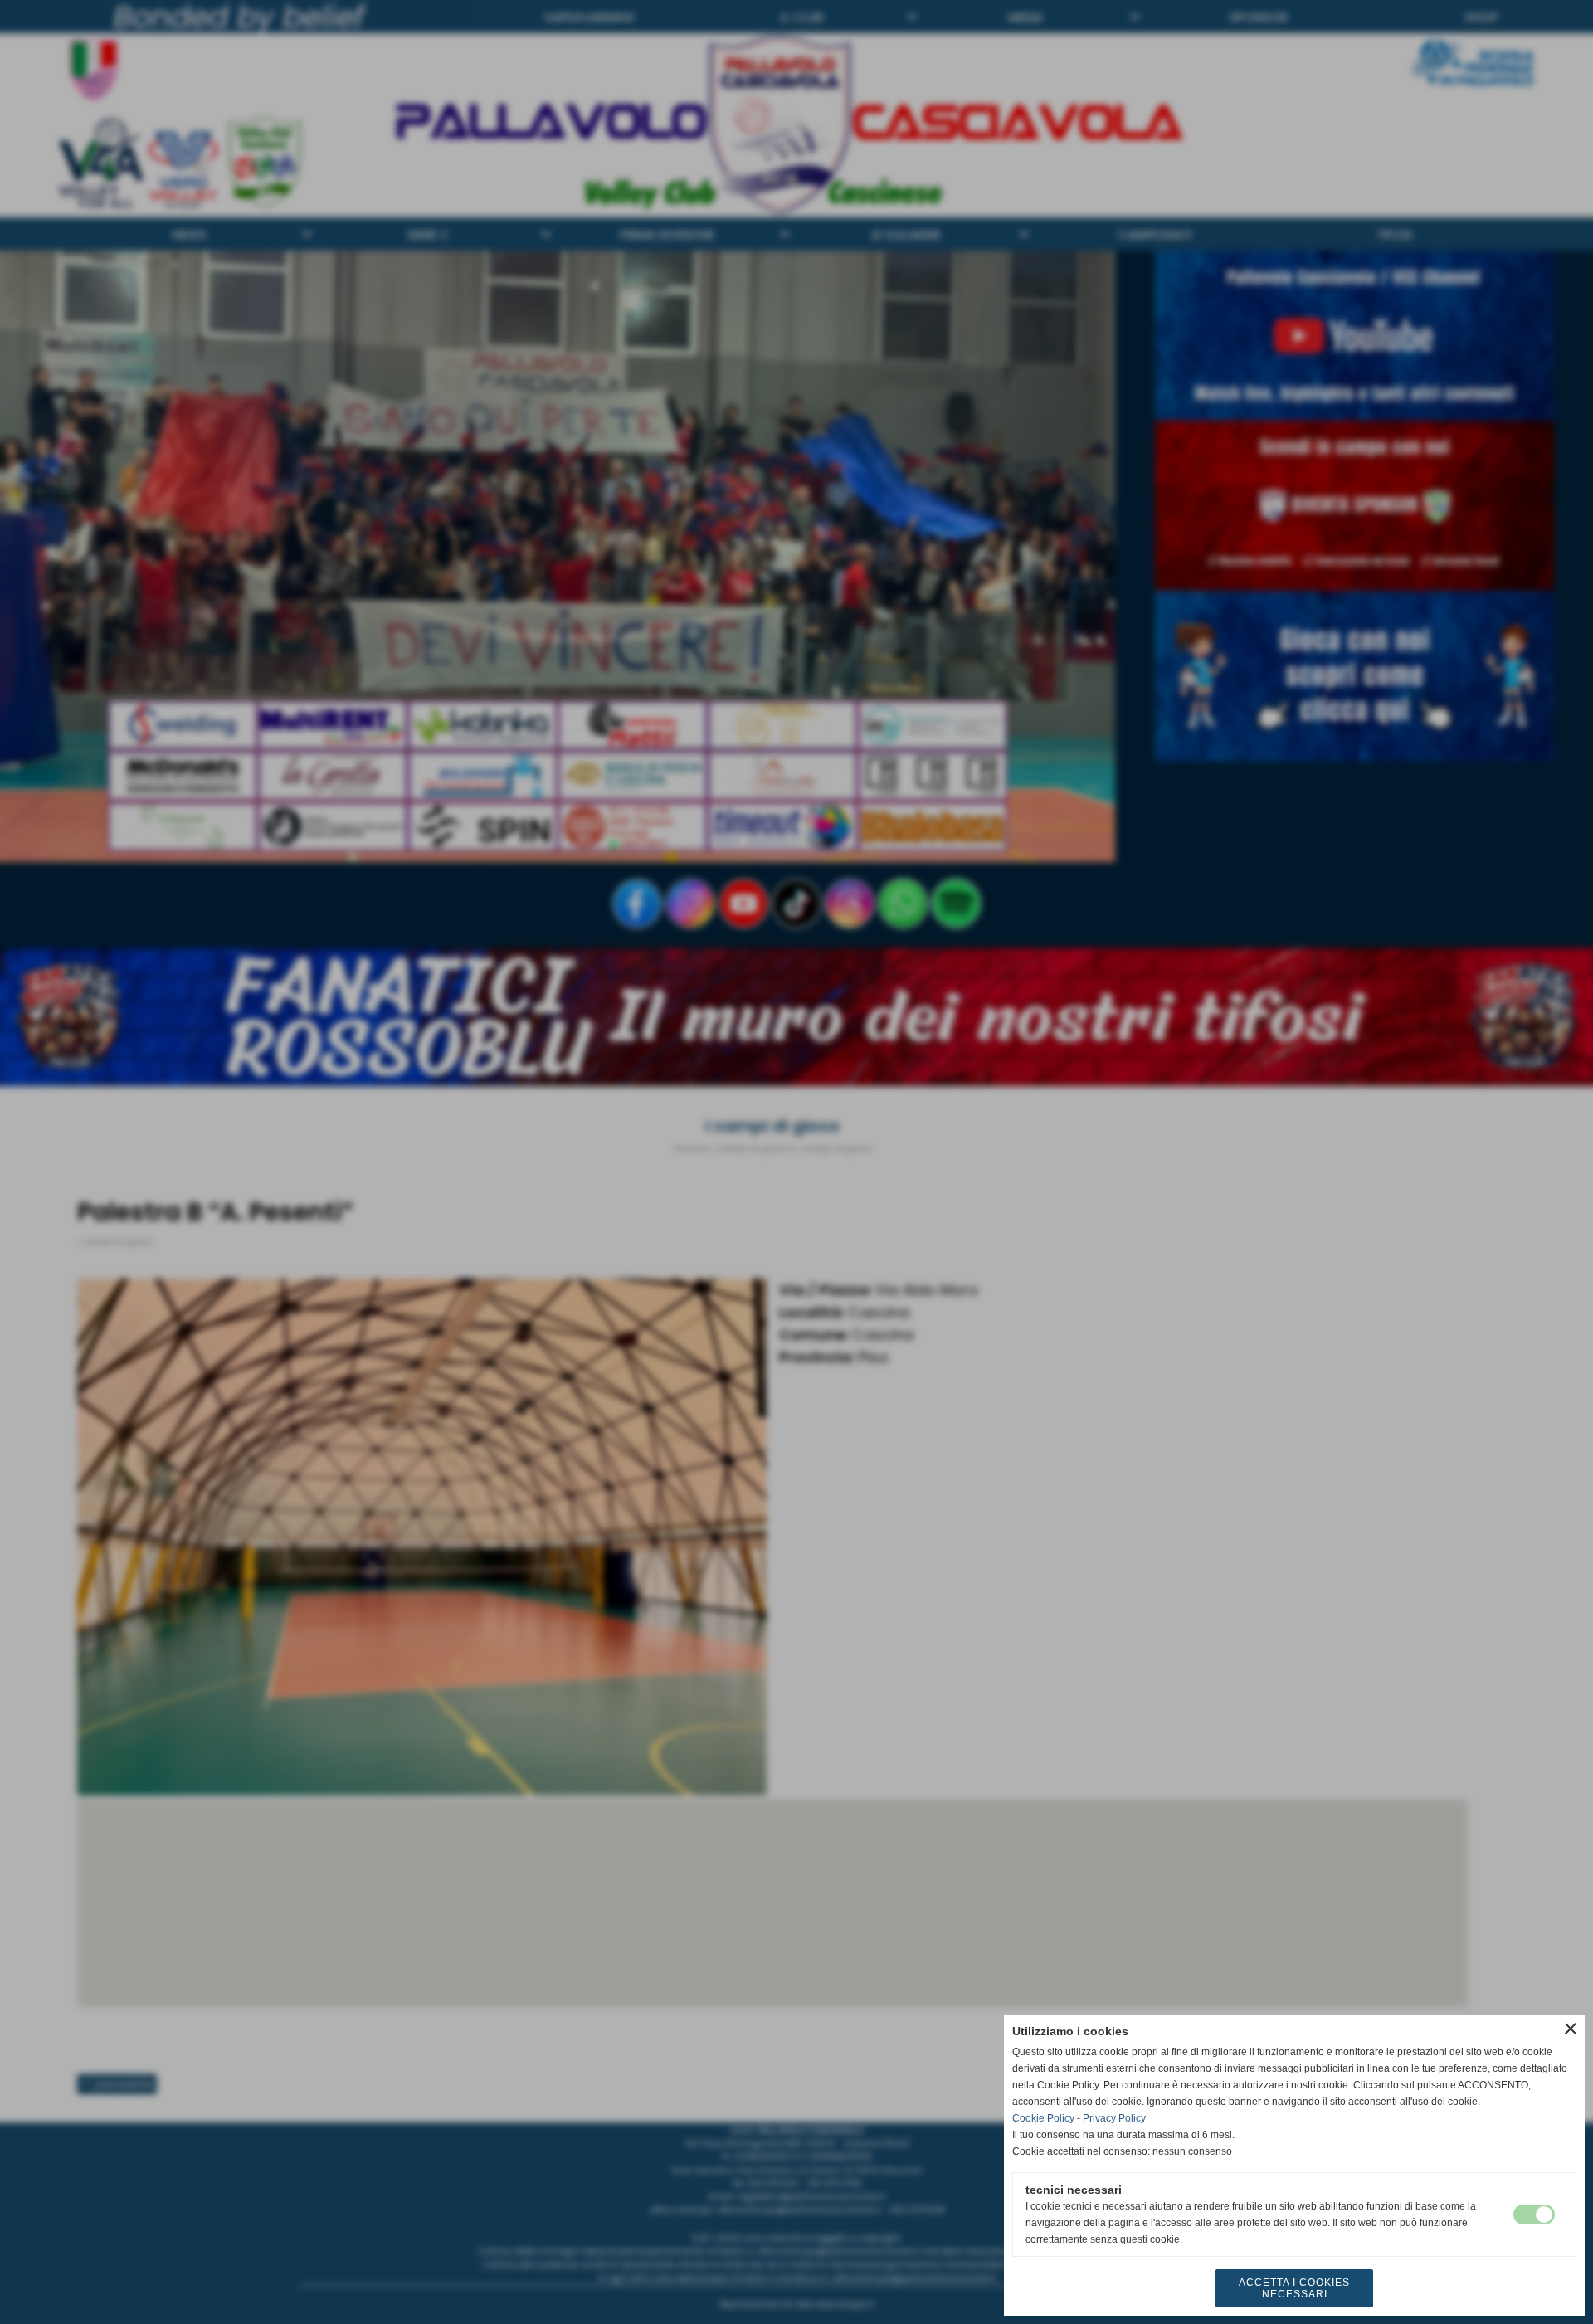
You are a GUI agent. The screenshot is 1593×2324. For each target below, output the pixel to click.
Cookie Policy (1043, 2118)
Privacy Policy (1114, 2118)
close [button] (1571, 2029)
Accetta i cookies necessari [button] (1294, 2288)
